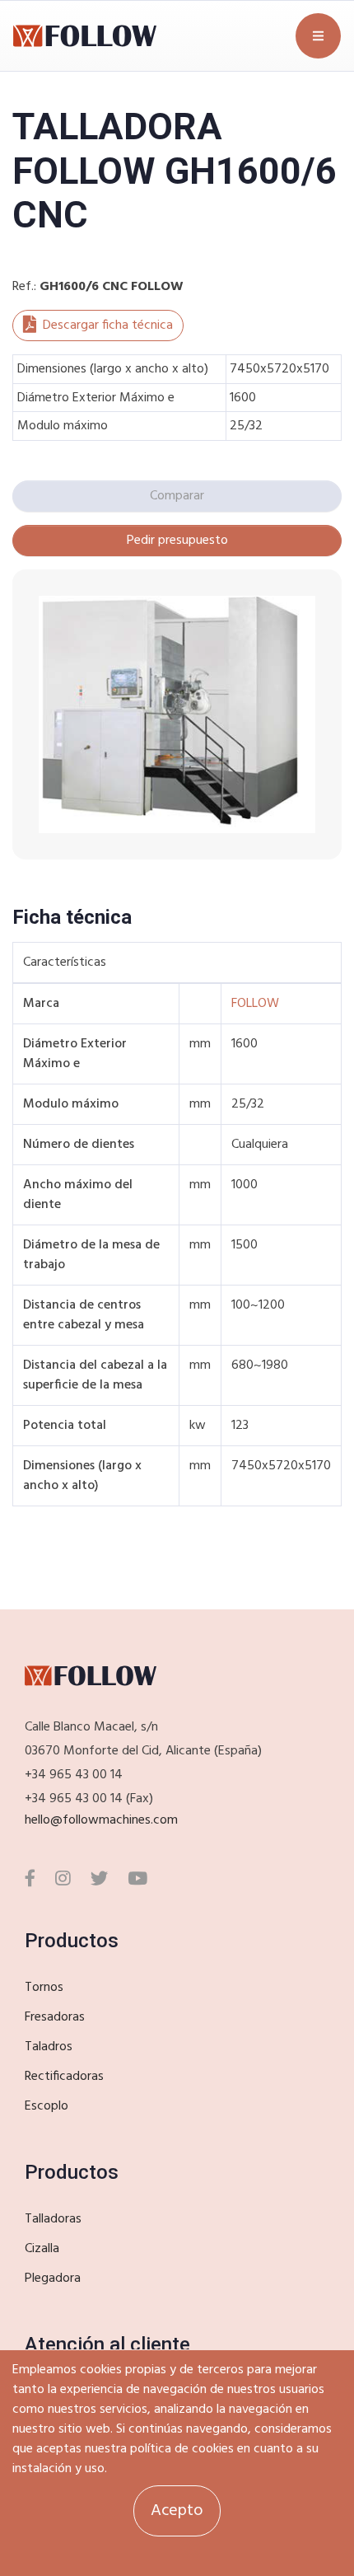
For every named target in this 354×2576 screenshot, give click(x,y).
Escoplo (47, 2106)
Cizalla (42, 2249)
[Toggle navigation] (318, 36)
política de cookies (182, 2449)
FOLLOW (255, 1004)
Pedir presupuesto (177, 541)
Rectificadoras (64, 2077)
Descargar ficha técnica (108, 326)
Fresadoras (55, 2017)
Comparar (177, 496)
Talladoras (53, 2219)
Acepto (177, 2511)
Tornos (44, 1988)
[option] (177, 714)
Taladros (49, 2047)
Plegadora (53, 2279)
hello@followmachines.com (101, 1820)
